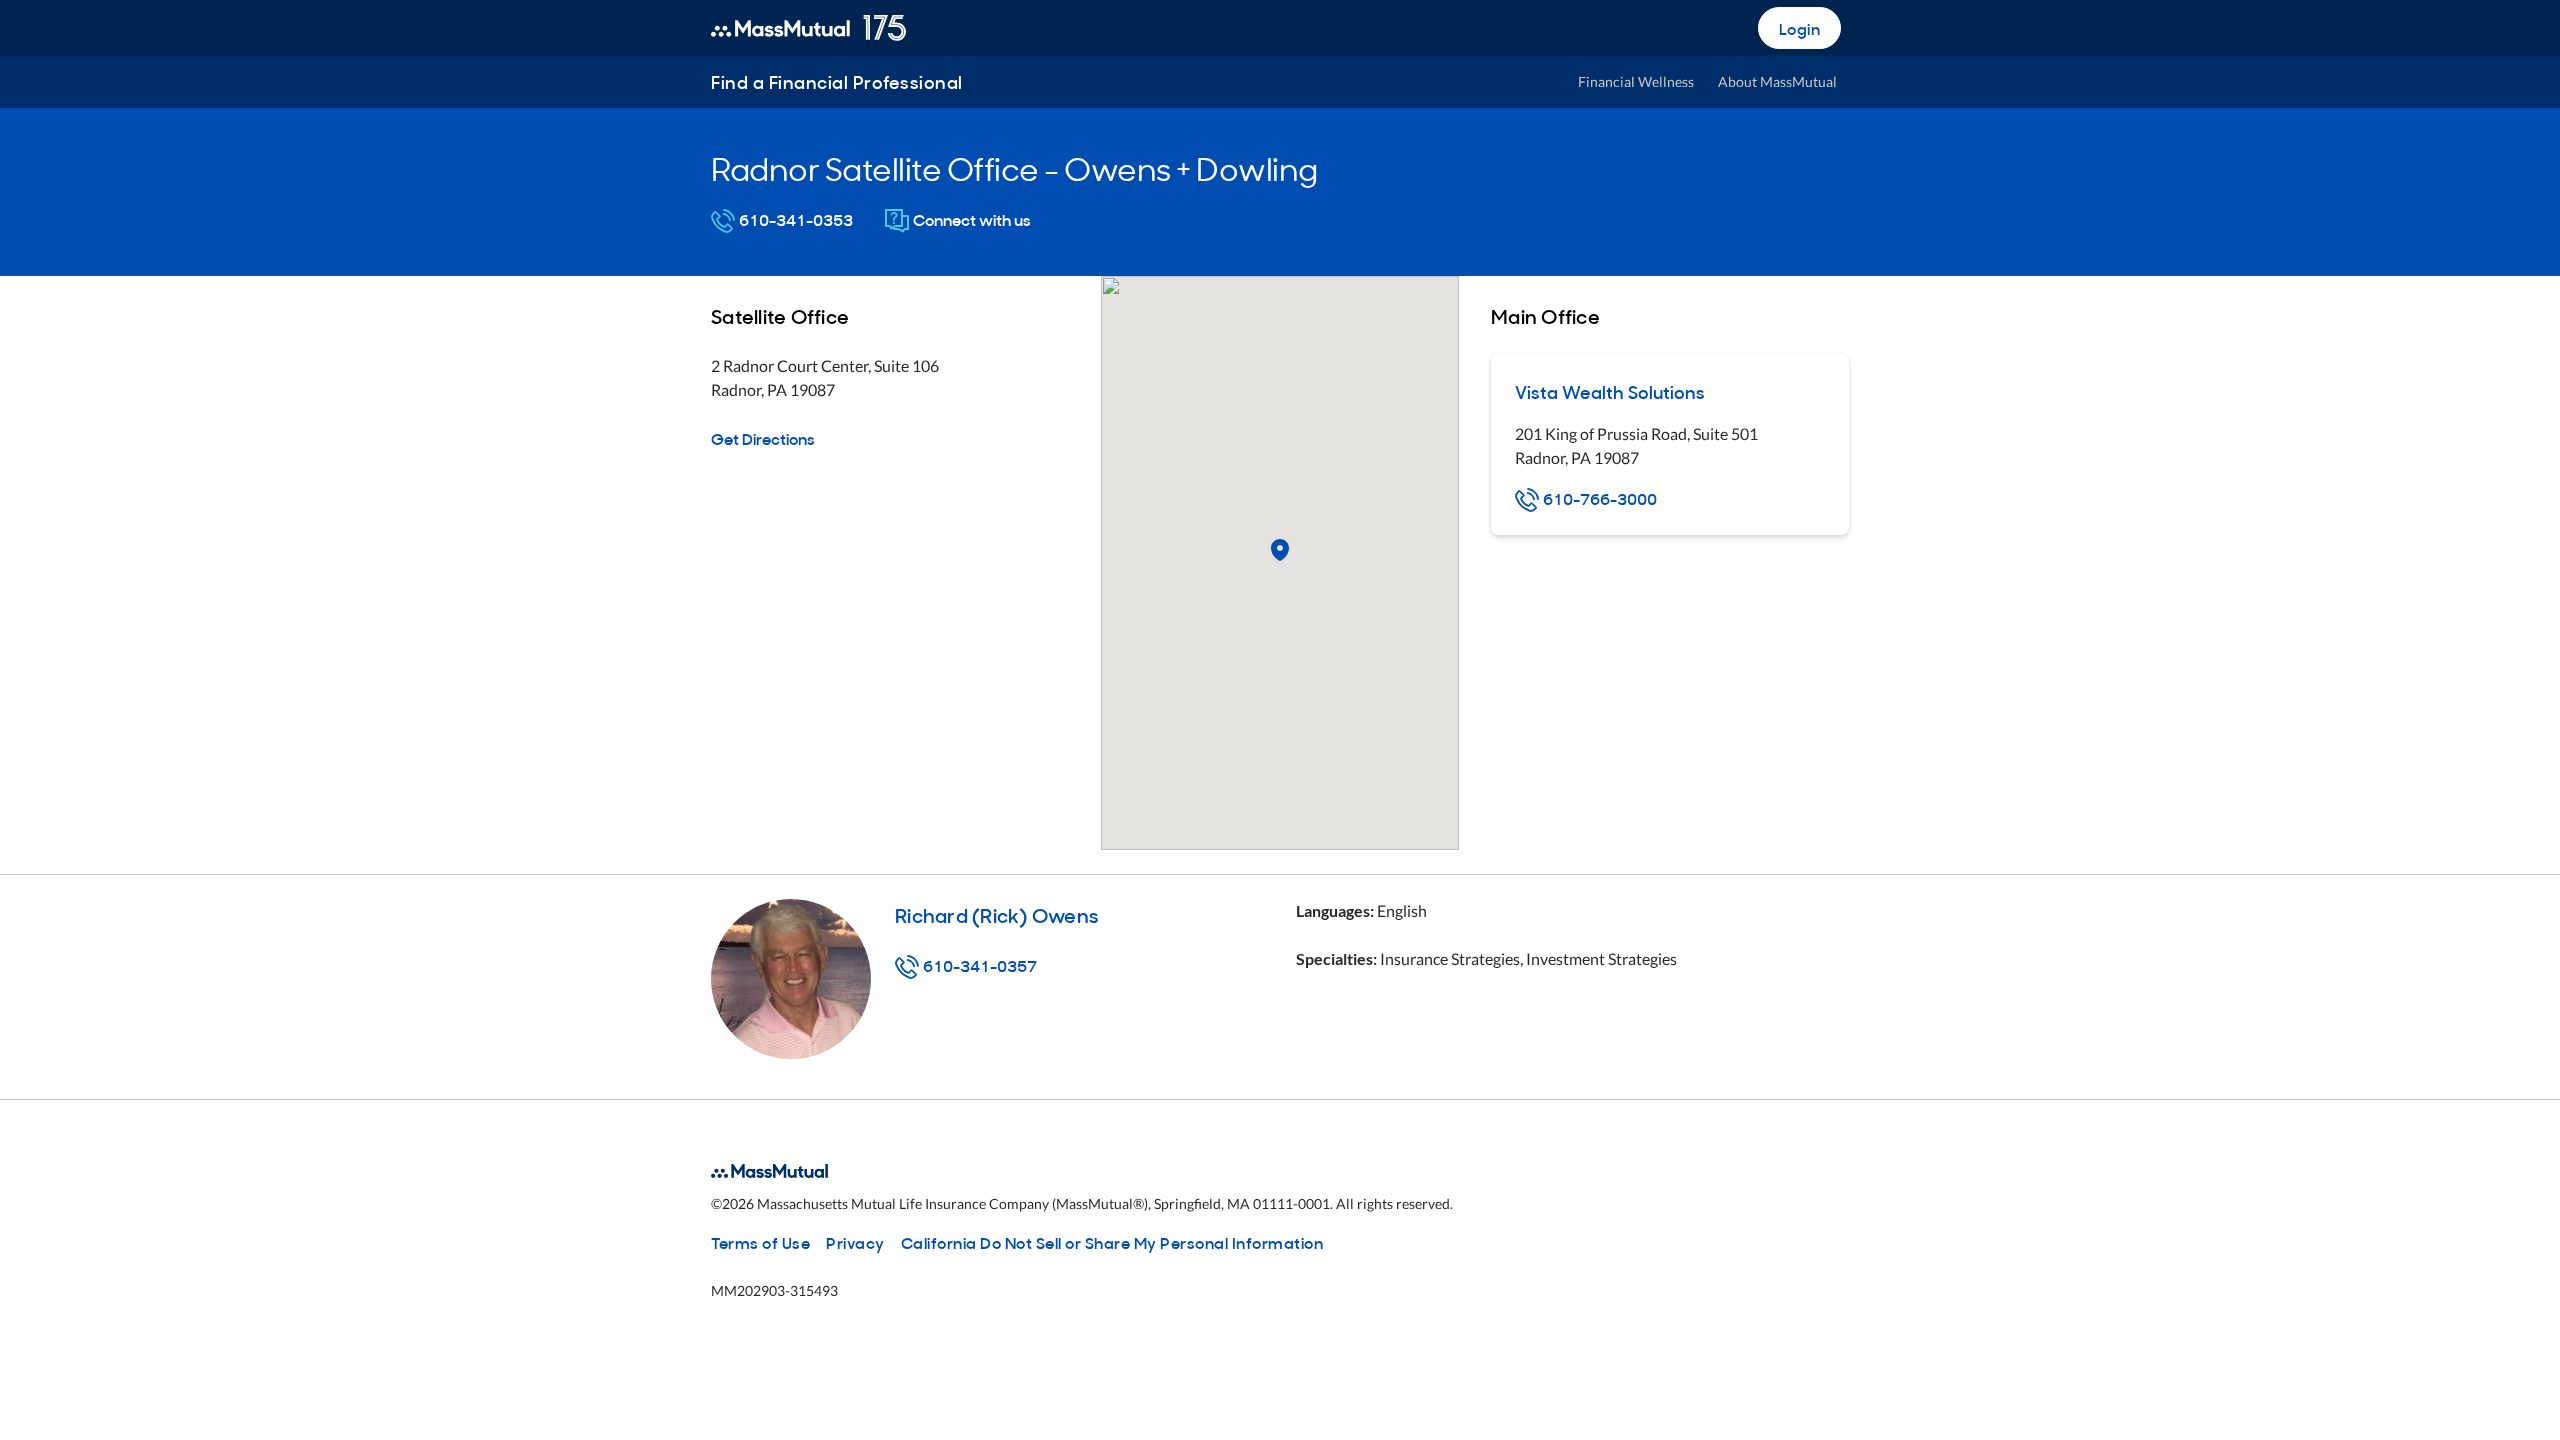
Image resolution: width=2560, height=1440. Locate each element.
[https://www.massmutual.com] (808, 28)
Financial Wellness (1636, 81)
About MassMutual (1777, 81)
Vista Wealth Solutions (1610, 391)
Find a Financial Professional (837, 81)
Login (1800, 28)
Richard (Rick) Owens (996, 914)
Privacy (855, 1242)
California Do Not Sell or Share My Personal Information (1112, 1242)
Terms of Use (760, 1242)
